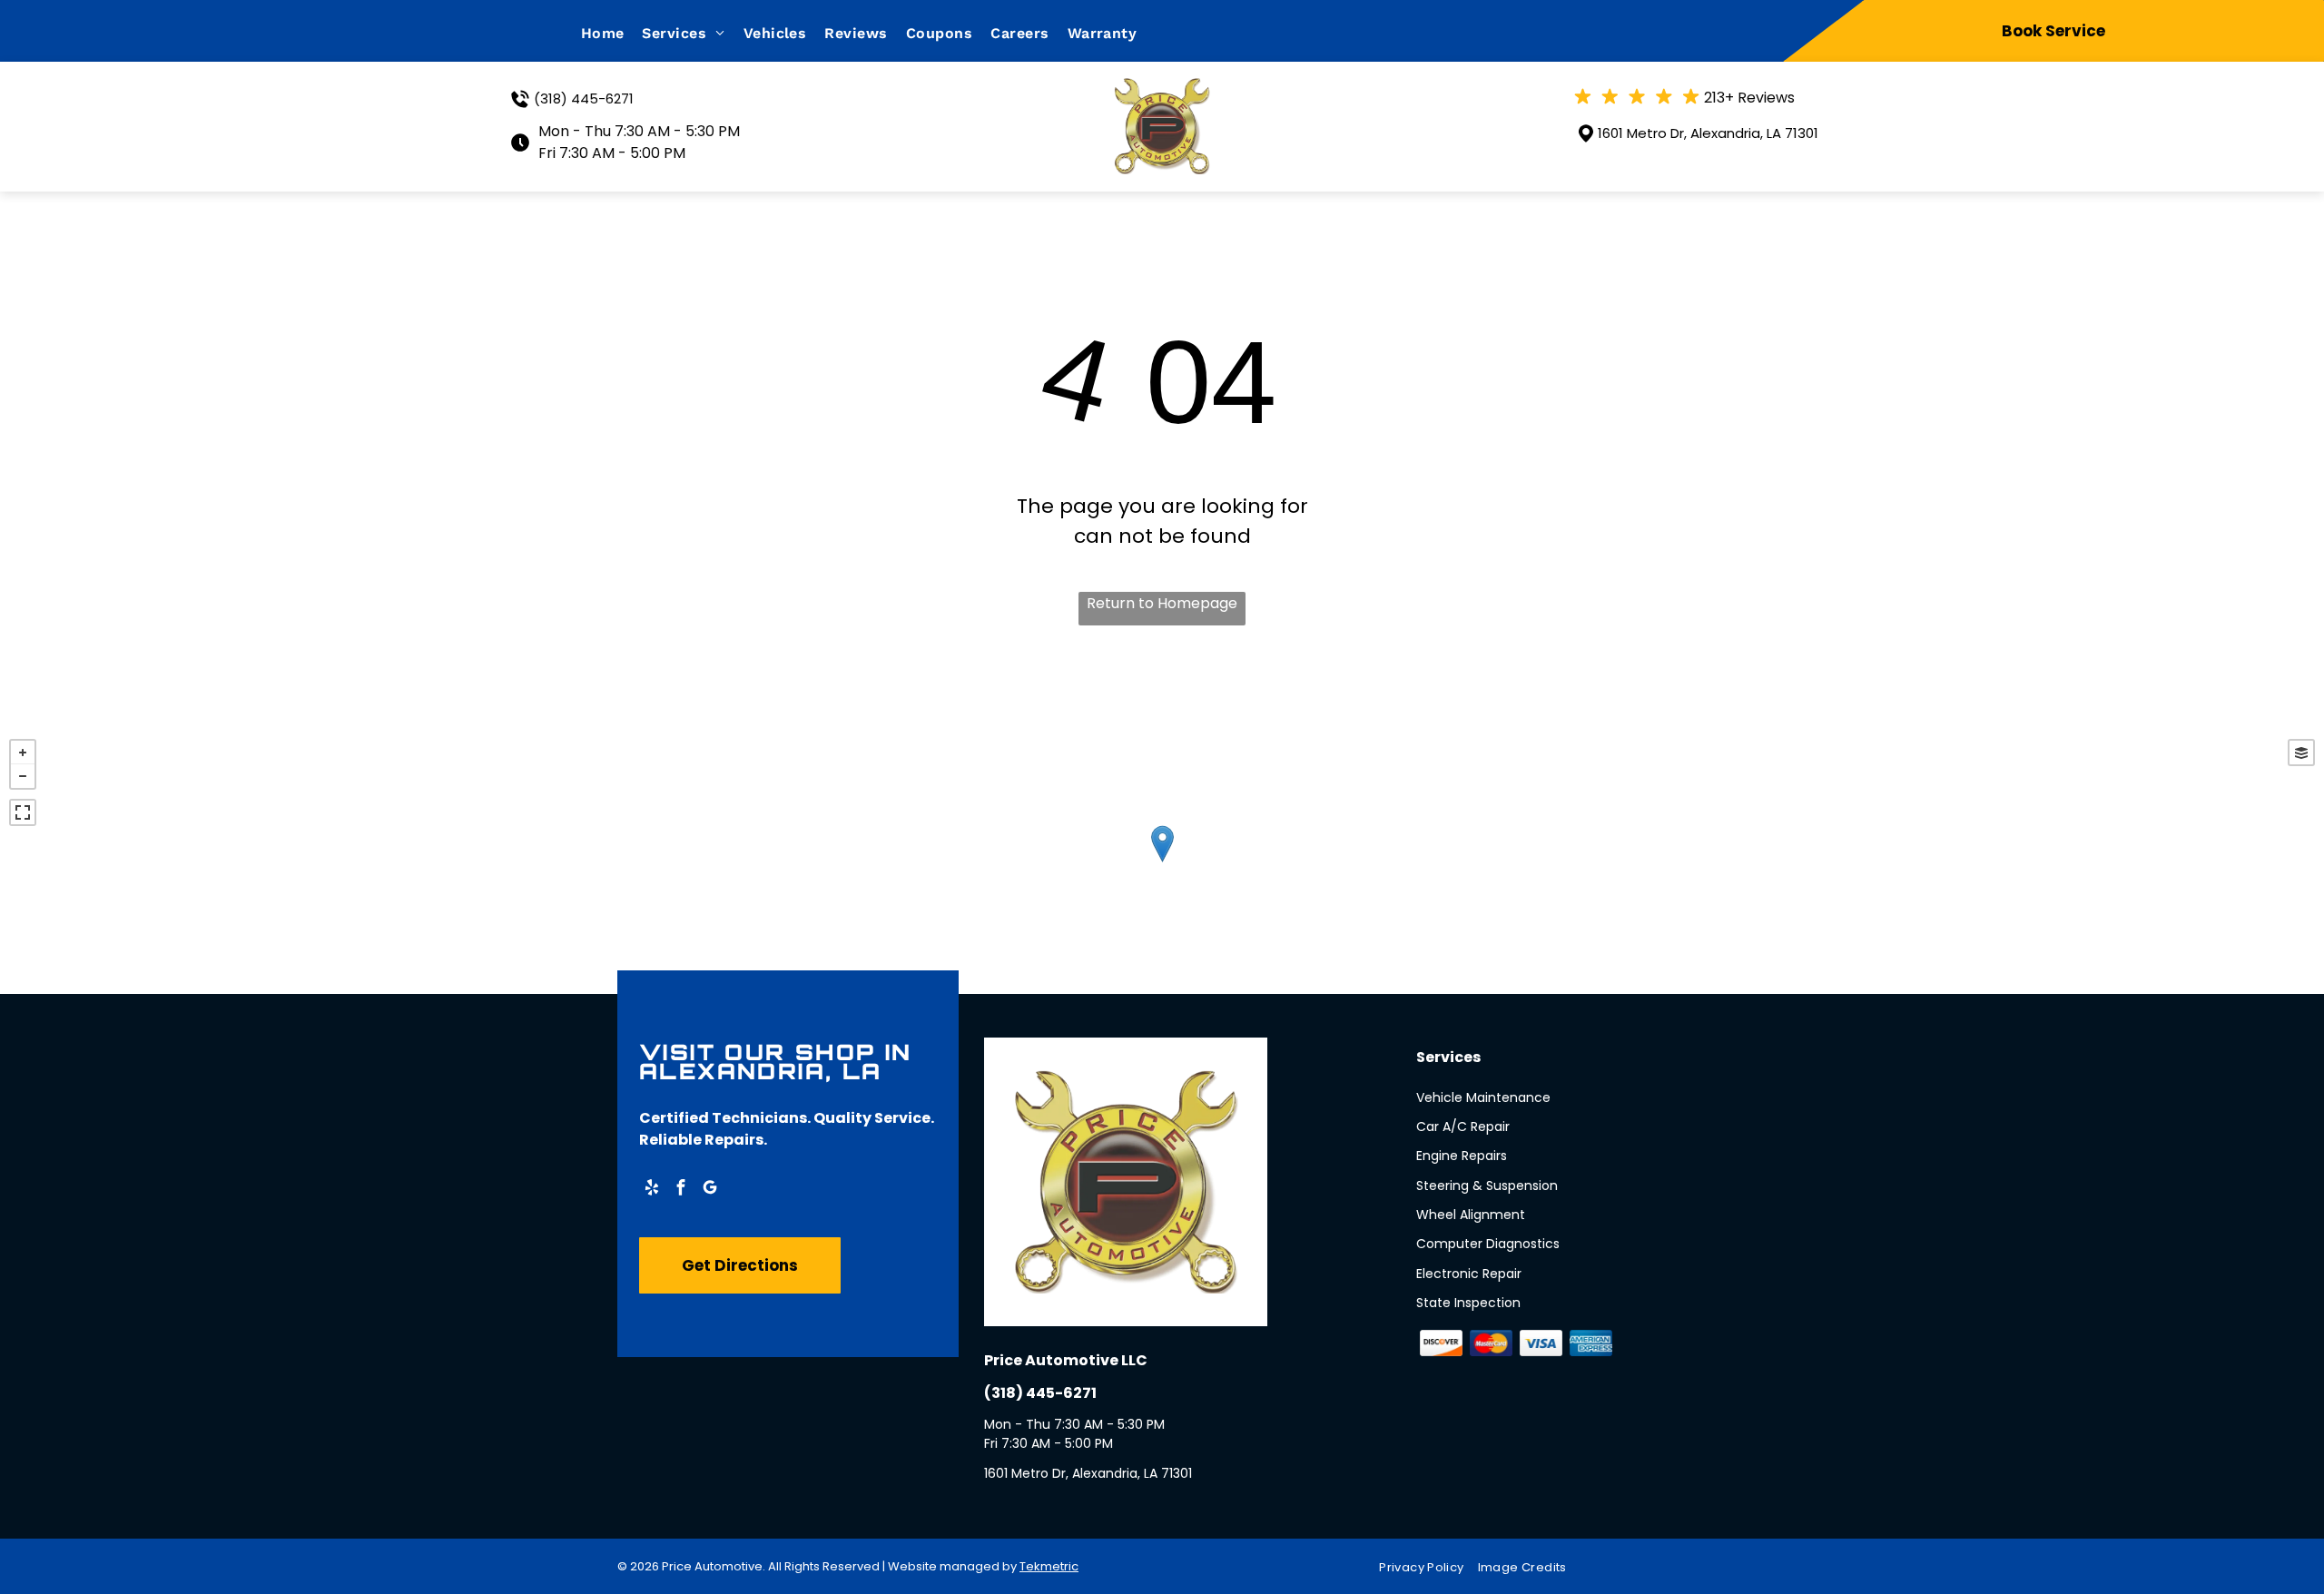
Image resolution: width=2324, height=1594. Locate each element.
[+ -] (1162, 862)
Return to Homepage (1162, 603)
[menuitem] (612, 33)
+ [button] (23, 753)
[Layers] (2301, 753)
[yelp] (652, 1190)
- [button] (23, 776)
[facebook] (681, 1190)
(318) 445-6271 (584, 98)
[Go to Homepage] (1162, 89)
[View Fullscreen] (23, 812)
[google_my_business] (710, 1190)
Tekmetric (1049, 1566)
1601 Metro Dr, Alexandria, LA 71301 (1708, 133)
